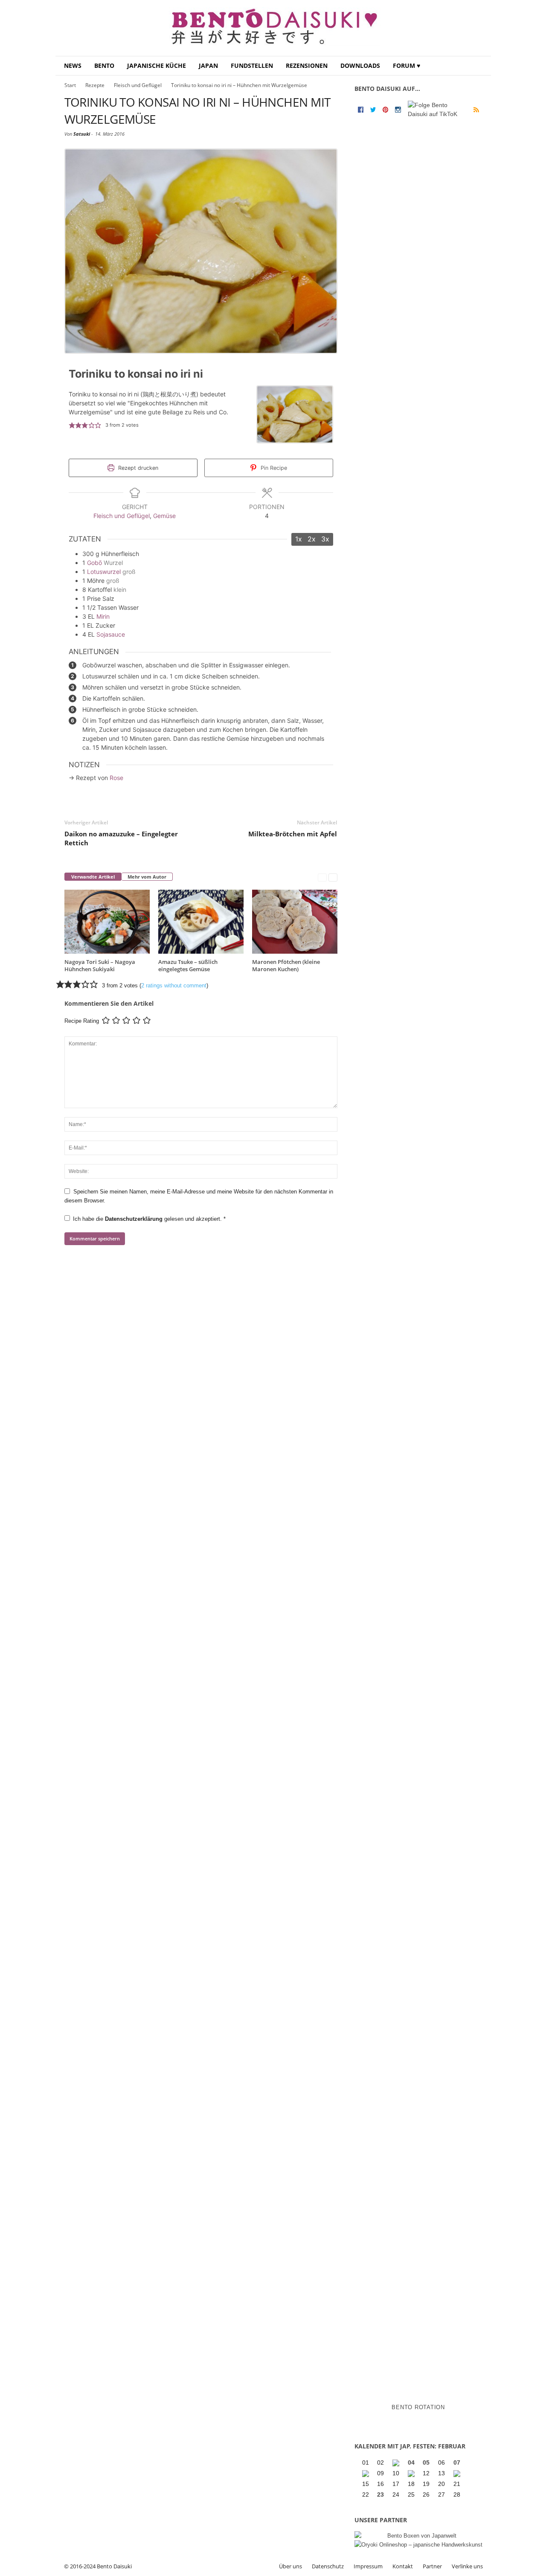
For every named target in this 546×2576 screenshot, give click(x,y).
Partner (432, 2566)
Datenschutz (328, 2566)
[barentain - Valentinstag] (458, 2474)
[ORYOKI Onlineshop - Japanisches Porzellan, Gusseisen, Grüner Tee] (418, 2545)
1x (299, 539)
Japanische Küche (157, 65)
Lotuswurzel (104, 572)
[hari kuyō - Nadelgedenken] (366, 2474)
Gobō (94, 563)
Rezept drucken (137, 468)
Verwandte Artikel (93, 877)
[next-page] (333, 877)
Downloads (360, 65)
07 (457, 2462)
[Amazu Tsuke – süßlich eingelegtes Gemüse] (201, 922)
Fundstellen (252, 65)
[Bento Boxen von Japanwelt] (418, 2536)
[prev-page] (322, 877)
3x (325, 539)
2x (312, 539)
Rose (116, 778)
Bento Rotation (418, 2407)
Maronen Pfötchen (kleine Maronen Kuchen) (286, 965)
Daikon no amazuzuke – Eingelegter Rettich (121, 838)
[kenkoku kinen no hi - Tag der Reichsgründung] (412, 2474)
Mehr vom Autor (147, 877)
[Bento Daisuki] (273, 28)
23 (380, 2494)
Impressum (368, 2566)
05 (426, 2462)
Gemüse (164, 516)
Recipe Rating (82, 1021)
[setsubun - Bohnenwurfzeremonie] (397, 2463)
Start (70, 85)
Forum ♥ (407, 65)
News (73, 65)
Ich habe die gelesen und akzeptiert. (149, 1219)
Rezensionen (307, 65)
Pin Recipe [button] (273, 468)
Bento (104, 65)
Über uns (290, 2566)
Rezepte (95, 85)
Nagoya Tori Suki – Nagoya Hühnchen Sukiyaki (100, 965)
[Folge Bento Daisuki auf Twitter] (373, 109)
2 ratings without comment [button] (174, 985)
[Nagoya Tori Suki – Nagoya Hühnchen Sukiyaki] (107, 922)
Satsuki (82, 134)
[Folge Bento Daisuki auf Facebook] (361, 109)
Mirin (103, 616)
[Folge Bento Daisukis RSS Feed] (476, 110)
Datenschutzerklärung (135, 1219)
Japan (208, 65)
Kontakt (403, 2566)
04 (411, 2462)
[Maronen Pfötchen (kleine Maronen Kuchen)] (295, 922)
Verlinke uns (467, 2566)
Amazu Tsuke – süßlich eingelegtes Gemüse (188, 965)
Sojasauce (111, 634)
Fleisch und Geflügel (138, 85)
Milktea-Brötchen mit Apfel (293, 834)
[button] (478, 66)
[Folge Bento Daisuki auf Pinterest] (385, 109)
